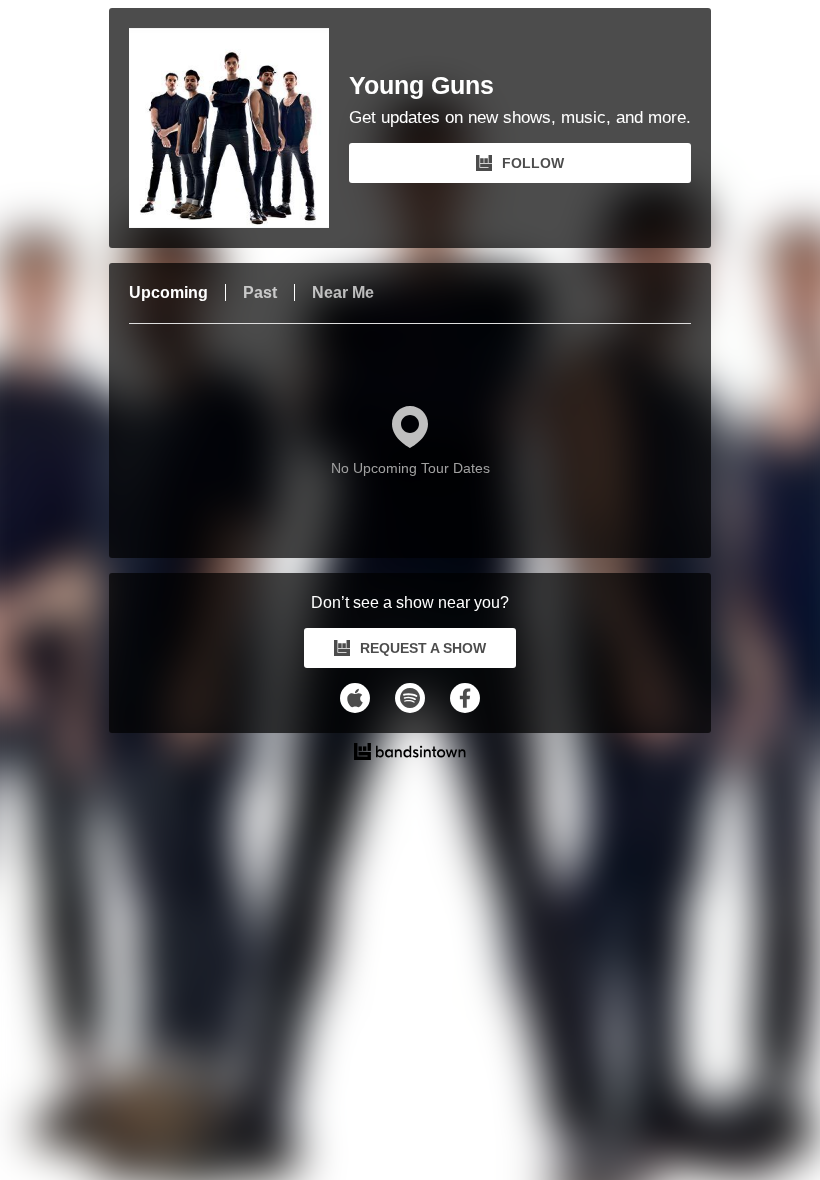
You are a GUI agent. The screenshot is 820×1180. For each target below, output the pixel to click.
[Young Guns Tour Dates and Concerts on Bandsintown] (410, 754)
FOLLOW (533, 163)
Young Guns (421, 85)
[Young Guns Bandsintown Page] (239, 128)
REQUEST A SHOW (423, 648)
